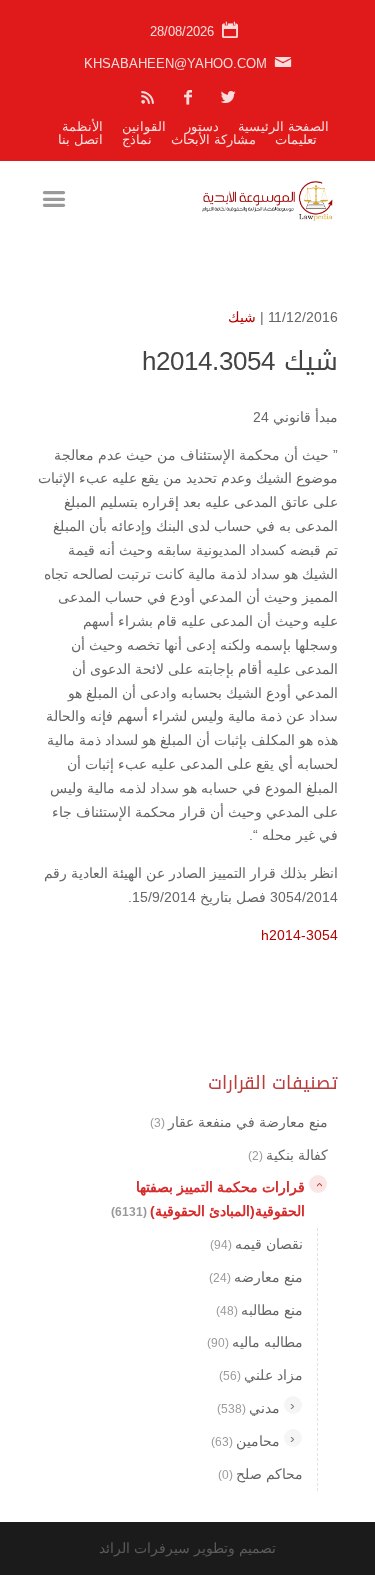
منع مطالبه (259, 1310)
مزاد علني (261, 1375)
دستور (202, 126)
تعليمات (296, 139)
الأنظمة (82, 126)
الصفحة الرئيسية (283, 126)
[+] (293, 1405)
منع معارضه (256, 1277)
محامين (245, 1441)
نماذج (137, 139)
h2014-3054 (299, 935)
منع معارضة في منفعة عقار (239, 1122)
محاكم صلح (260, 1474)
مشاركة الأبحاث (213, 139)
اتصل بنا (80, 139)
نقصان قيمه (256, 1244)
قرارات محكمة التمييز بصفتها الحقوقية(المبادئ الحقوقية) (208, 1199)
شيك (242, 317)
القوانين (144, 126)
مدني (248, 1408)
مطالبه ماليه (255, 1342)
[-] (318, 1184)
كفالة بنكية (288, 1155)
